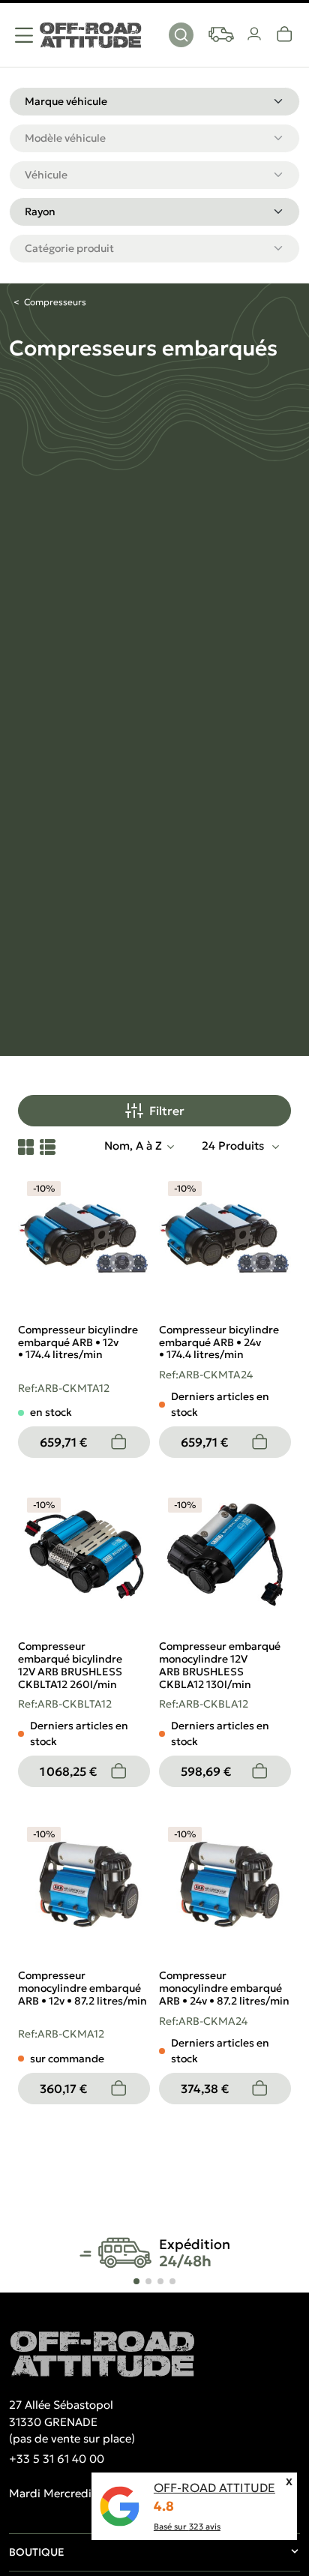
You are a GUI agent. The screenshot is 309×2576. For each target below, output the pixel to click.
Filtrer (167, 1111)
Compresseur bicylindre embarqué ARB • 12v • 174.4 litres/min (78, 1342)
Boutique (37, 2552)
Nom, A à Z (133, 1146)
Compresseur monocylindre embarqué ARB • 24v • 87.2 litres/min (224, 1988)
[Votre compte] (255, 34)
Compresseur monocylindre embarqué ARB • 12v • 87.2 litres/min (82, 1988)
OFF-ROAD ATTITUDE (214, 2488)
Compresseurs (55, 302)
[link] (285, 34)
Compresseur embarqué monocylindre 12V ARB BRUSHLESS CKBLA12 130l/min (220, 1665)
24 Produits (234, 1146)
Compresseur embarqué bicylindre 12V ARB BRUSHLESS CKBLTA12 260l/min (70, 1665)
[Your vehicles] (221, 34)
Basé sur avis (187, 2527)
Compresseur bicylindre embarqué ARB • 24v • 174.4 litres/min (219, 1342)
